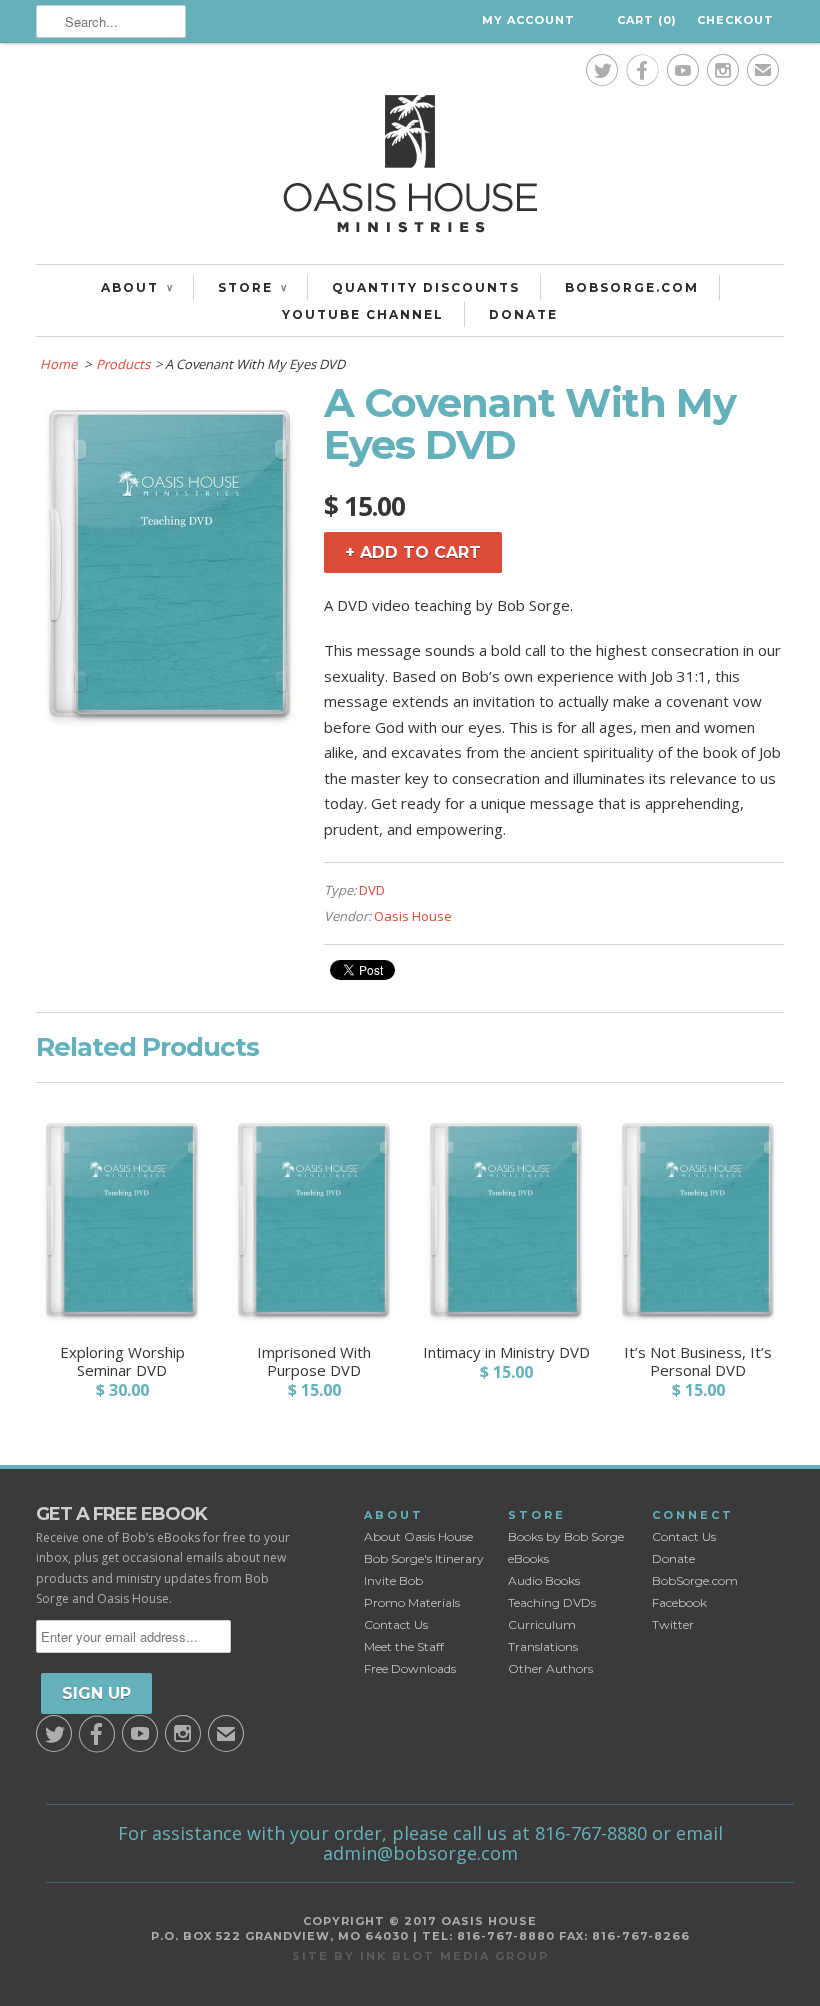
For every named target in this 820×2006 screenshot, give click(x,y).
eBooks (528, 1558)
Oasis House (413, 916)
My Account (528, 20)
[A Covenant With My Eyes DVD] (170, 725)
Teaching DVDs (552, 1602)
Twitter (673, 1624)
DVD (372, 890)
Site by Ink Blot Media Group (420, 1956)
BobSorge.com (695, 1580)
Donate (523, 314)
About (137, 287)
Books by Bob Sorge (566, 1536)
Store (252, 287)
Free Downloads (410, 1668)
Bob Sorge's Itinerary (424, 1558)
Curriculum (542, 1624)
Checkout (735, 20)
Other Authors (550, 1668)
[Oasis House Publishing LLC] (410, 169)
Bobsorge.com (632, 287)
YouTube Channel (363, 314)
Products (123, 364)
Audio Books (544, 1580)
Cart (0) (647, 20)
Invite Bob (393, 1580)
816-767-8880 (591, 1833)
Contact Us (396, 1624)
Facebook (679, 1602)
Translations (543, 1646)
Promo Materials (412, 1602)
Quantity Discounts (426, 287)
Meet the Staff (404, 1646)
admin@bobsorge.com (420, 1853)
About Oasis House (418, 1536)
